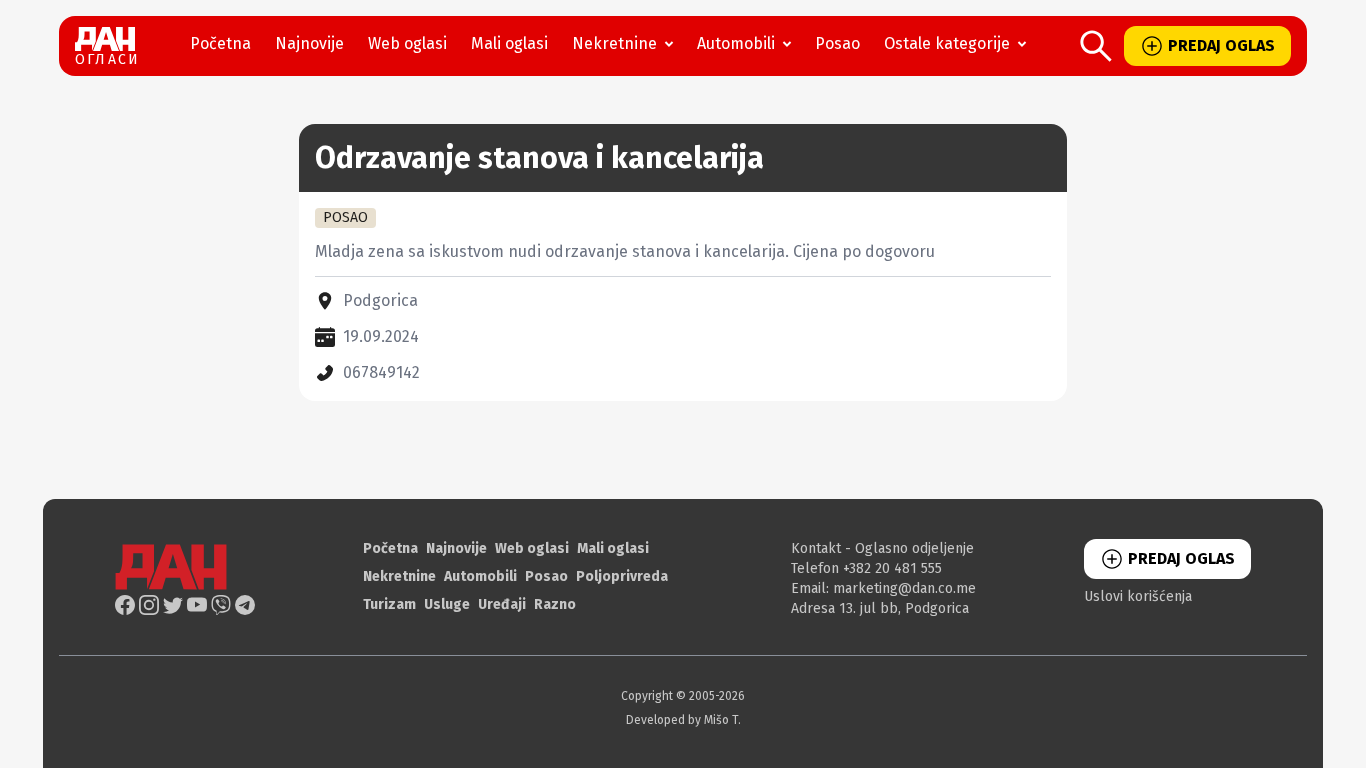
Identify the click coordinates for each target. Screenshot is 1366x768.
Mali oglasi (509, 43)
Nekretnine (614, 43)
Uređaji (502, 604)
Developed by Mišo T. (683, 720)
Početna (220, 43)
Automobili (736, 43)
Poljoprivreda (622, 576)
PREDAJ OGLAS (1221, 45)
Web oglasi (407, 43)
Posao (837, 43)
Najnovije (309, 43)
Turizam (389, 604)
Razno (555, 604)
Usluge (447, 604)
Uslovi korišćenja (1138, 596)
